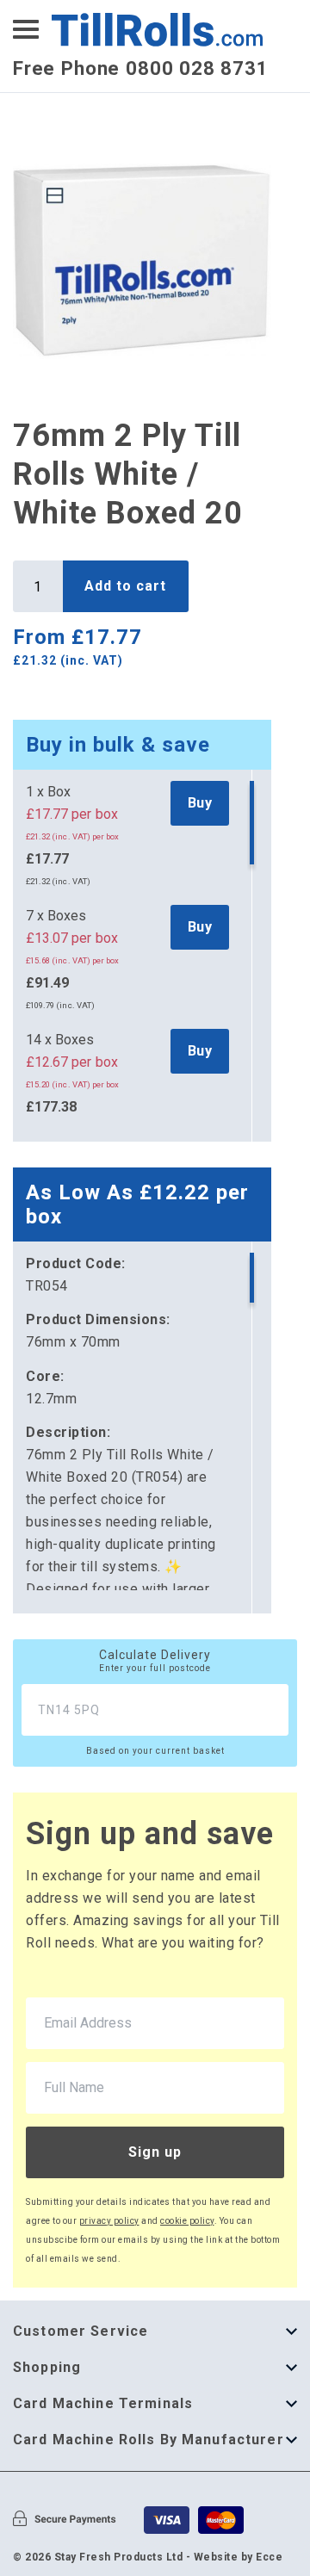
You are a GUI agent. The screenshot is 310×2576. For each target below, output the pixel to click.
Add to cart (125, 586)
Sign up (155, 2152)
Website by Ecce (239, 2557)
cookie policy (187, 2221)
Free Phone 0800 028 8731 (141, 68)
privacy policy (109, 2221)
